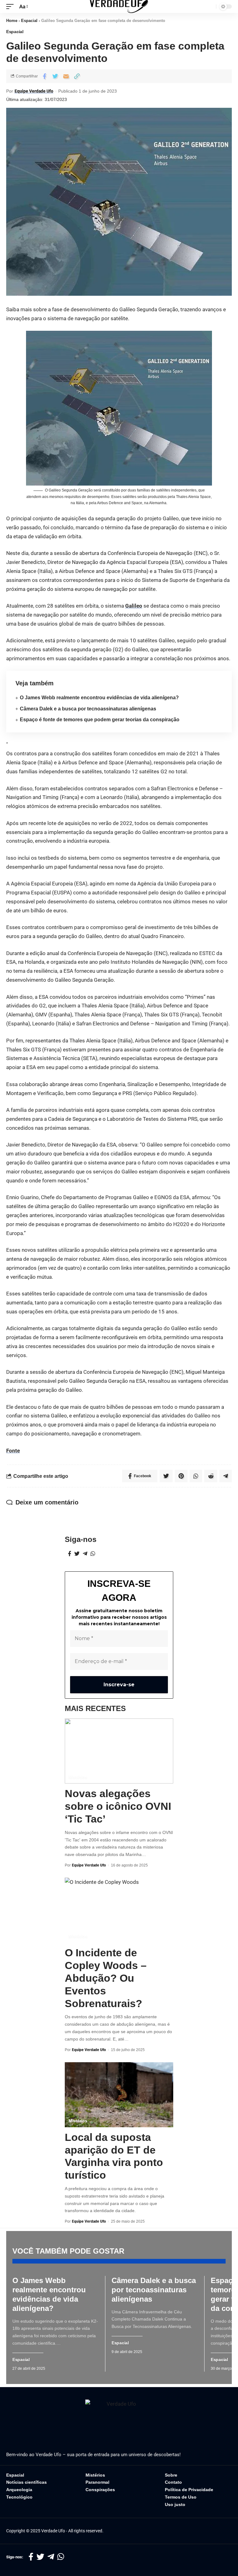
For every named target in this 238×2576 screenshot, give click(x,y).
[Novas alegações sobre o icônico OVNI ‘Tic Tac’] (119, 1751)
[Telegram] (85, 1554)
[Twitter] (77, 1554)
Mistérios (78, 1777)
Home (12, 21)
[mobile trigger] (11, 7)
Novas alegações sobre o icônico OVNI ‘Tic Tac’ (118, 1806)
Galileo (134, 606)
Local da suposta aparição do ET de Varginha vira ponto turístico (114, 2156)
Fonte (13, 1451)
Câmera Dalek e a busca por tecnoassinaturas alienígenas (88, 709)
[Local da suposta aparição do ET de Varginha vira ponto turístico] (119, 2095)
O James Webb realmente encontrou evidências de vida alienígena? (99, 698)
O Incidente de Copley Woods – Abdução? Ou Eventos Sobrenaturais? (106, 1978)
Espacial (29, 21)
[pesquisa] (210, 7)
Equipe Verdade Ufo (34, 91)
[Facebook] (70, 1554)
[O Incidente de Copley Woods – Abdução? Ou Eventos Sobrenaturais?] (119, 1910)
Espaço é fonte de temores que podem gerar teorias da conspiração (100, 720)
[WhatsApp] (93, 1554)
